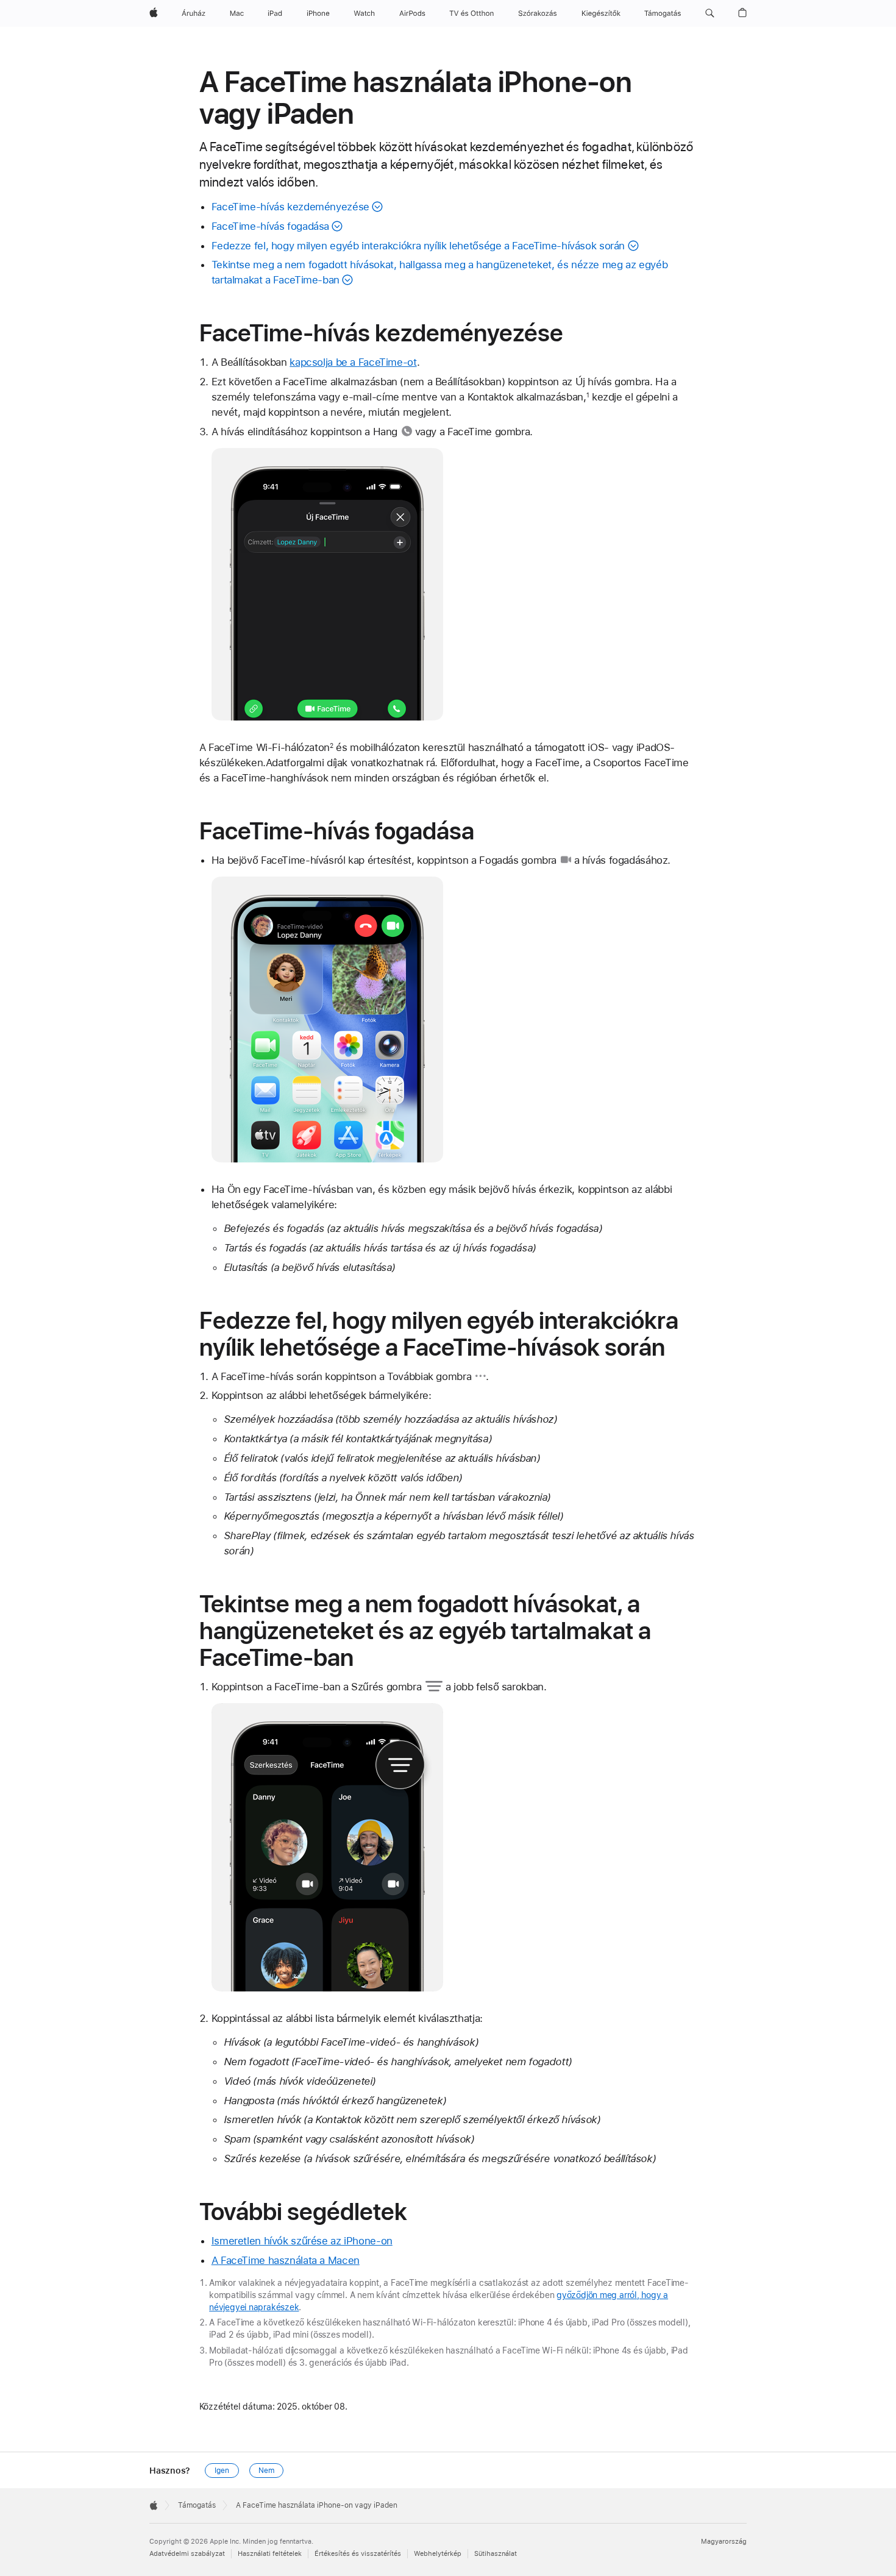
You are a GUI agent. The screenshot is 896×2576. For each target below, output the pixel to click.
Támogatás (197, 2505)
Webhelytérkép (438, 2554)
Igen (222, 2471)
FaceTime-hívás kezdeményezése (290, 207)
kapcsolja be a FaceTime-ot (353, 362)
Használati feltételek (270, 2554)
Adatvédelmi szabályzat (187, 2554)
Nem (266, 2471)
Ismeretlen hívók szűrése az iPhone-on (302, 2241)
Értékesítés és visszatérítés (358, 2554)
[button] (710, 13)
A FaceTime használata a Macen (286, 2260)
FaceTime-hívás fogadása (270, 226)
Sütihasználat (496, 2554)
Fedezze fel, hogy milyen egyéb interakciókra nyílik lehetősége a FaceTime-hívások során (418, 246)
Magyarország (724, 2542)
